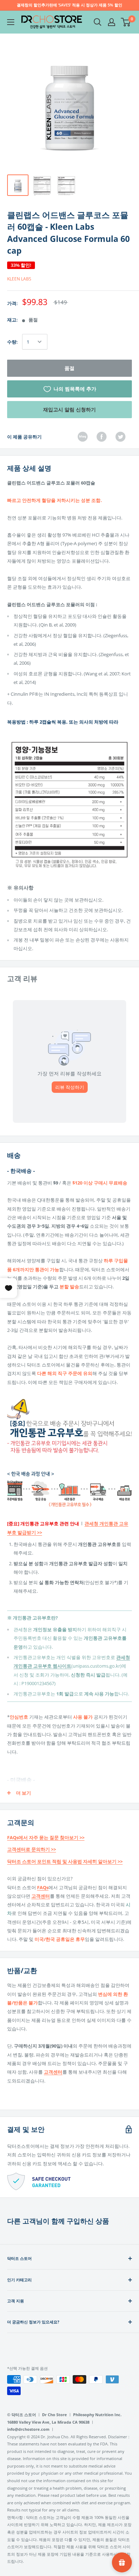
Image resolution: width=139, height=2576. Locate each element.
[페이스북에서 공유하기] (102, 437)
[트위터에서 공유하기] (120, 437)
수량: (12, 342)
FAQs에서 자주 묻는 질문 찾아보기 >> (46, 1837)
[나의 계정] (112, 22)
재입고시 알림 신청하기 (69, 409)
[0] (126, 22)
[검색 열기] (98, 22)
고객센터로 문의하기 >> (32, 1849)
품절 (69, 368)
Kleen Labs (19, 279)
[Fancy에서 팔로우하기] (83, 437)
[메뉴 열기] (11, 22)
